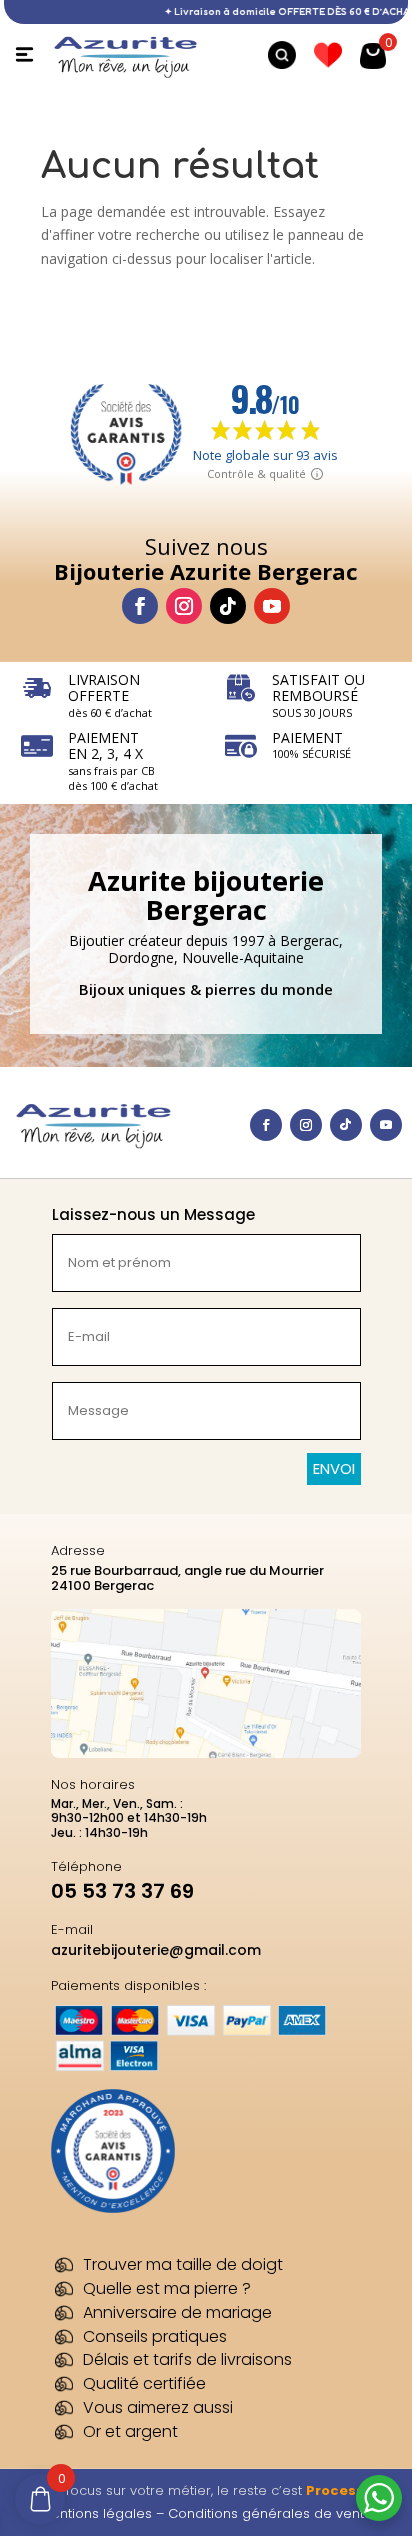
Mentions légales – (104, 2513)
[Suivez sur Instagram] (184, 606)
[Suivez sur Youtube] (272, 606)
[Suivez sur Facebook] (140, 606)
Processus (343, 2490)
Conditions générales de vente (270, 2513)
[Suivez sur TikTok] (228, 606)
